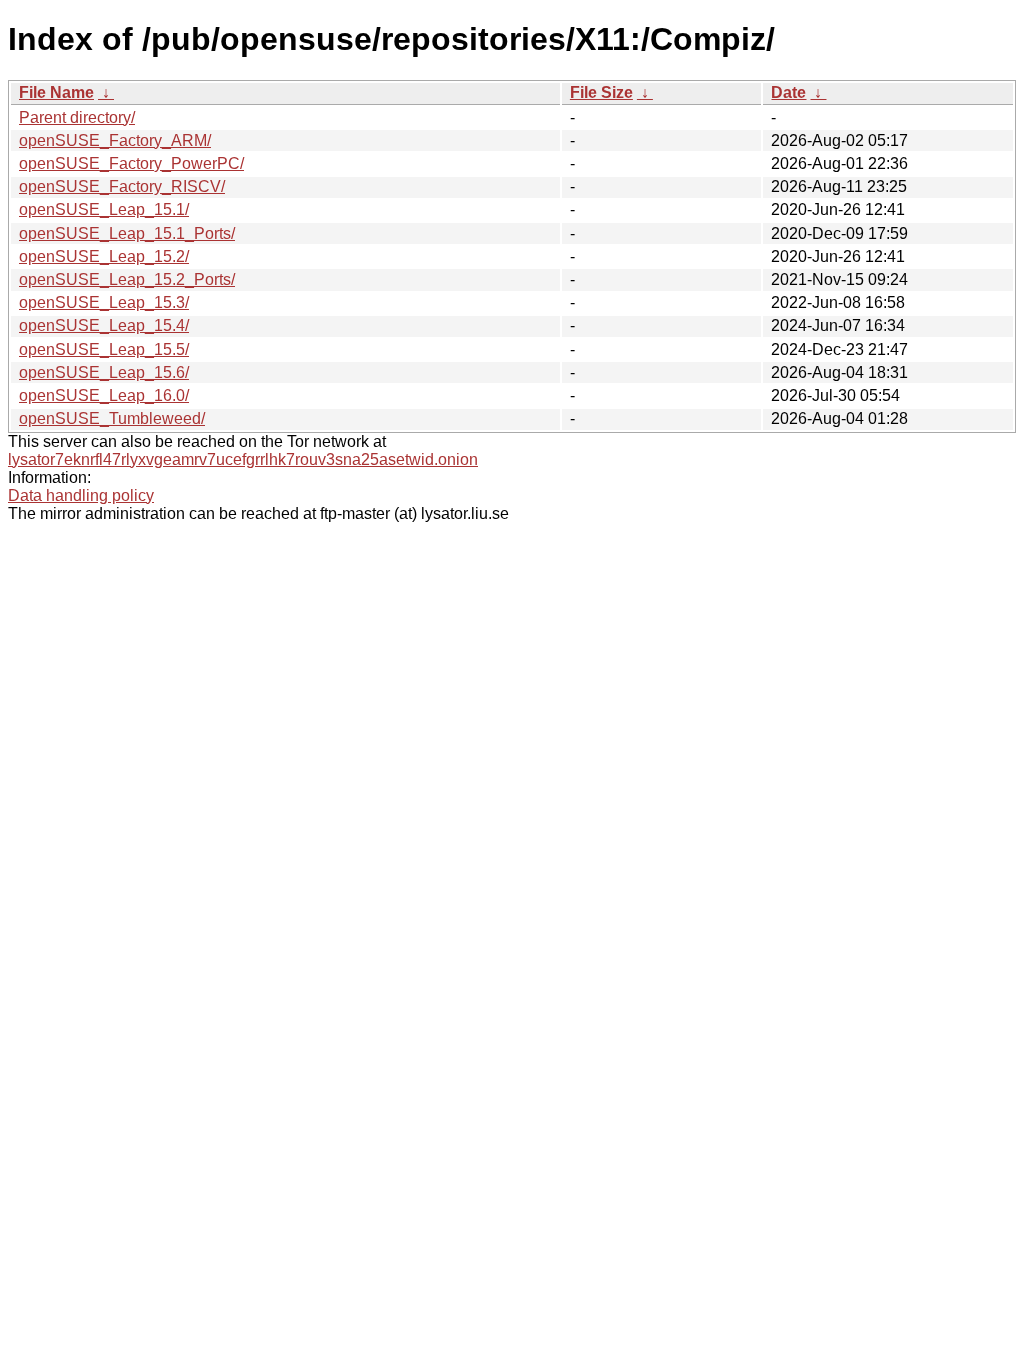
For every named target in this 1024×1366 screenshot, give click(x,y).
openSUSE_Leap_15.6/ (104, 372)
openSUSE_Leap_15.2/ (104, 256)
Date (788, 92)
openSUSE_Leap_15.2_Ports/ (127, 279)
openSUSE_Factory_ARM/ (115, 140)
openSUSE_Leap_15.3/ (104, 302)
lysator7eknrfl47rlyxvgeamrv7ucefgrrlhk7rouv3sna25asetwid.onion (243, 459)
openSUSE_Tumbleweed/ (112, 418)
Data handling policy (81, 495)
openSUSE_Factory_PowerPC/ (131, 163)
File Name (56, 92)
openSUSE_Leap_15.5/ (104, 349)
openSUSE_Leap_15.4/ (104, 325)
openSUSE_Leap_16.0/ (104, 395)
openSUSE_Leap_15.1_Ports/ (127, 233)
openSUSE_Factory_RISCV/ (122, 186)
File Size (601, 92)
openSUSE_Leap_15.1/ (104, 209)
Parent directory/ (77, 117)
